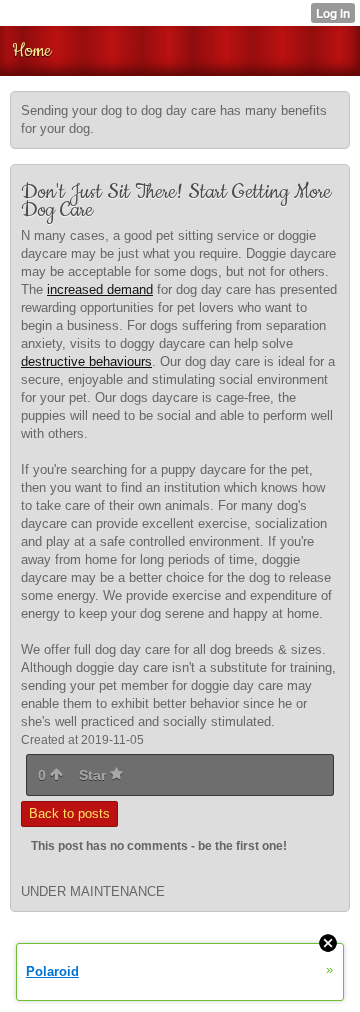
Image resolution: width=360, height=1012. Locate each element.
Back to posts (69, 813)
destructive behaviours (86, 361)
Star (94, 775)
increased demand (100, 289)
